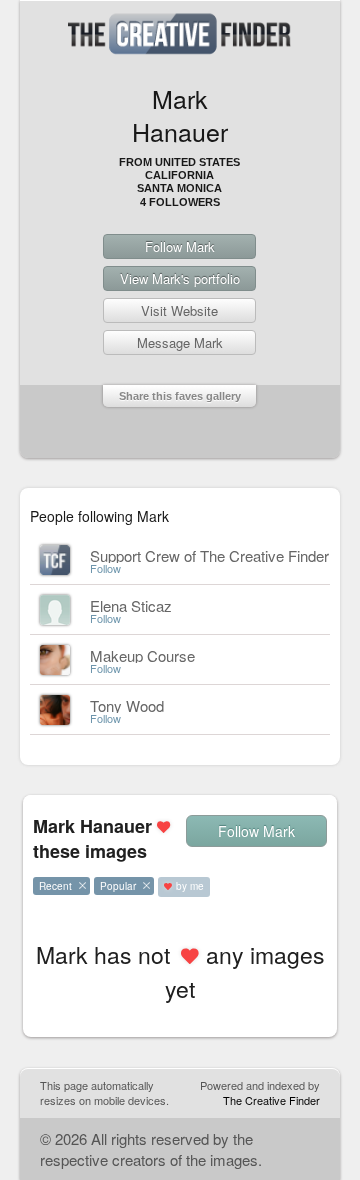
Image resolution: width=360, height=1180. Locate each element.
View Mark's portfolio (180, 278)
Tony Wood (127, 705)
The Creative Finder (271, 1100)
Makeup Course (142, 655)
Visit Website (179, 310)
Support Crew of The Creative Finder (209, 555)
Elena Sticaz (131, 605)
